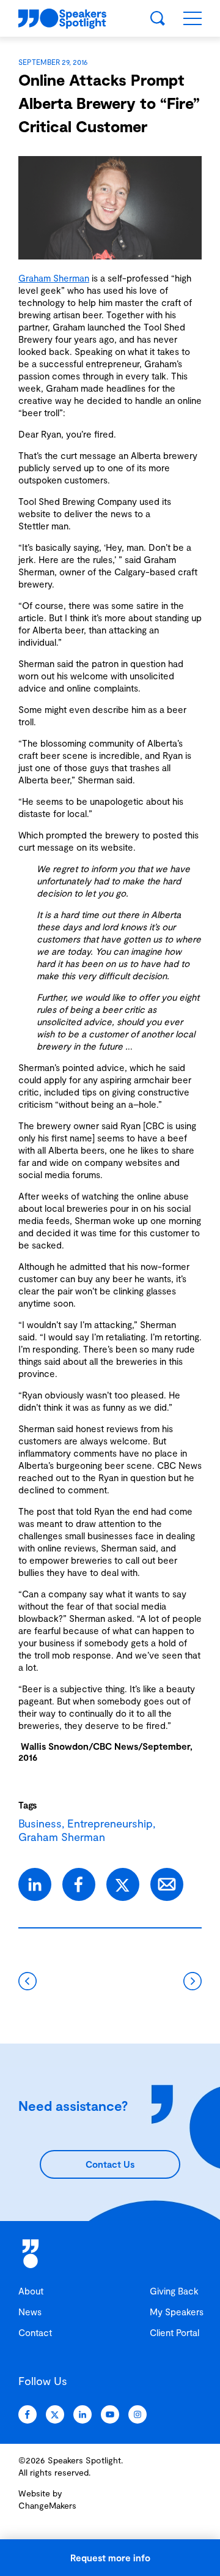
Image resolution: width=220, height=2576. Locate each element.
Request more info (110, 2558)
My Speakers (177, 2312)
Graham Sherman (54, 278)
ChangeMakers (47, 2505)
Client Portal (174, 2332)
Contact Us (110, 2164)
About (31, 2291)
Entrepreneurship (110, 1823)
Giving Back (174, 2291)
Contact (35, 2332)
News (30, 2312)
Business (40, 1823)
